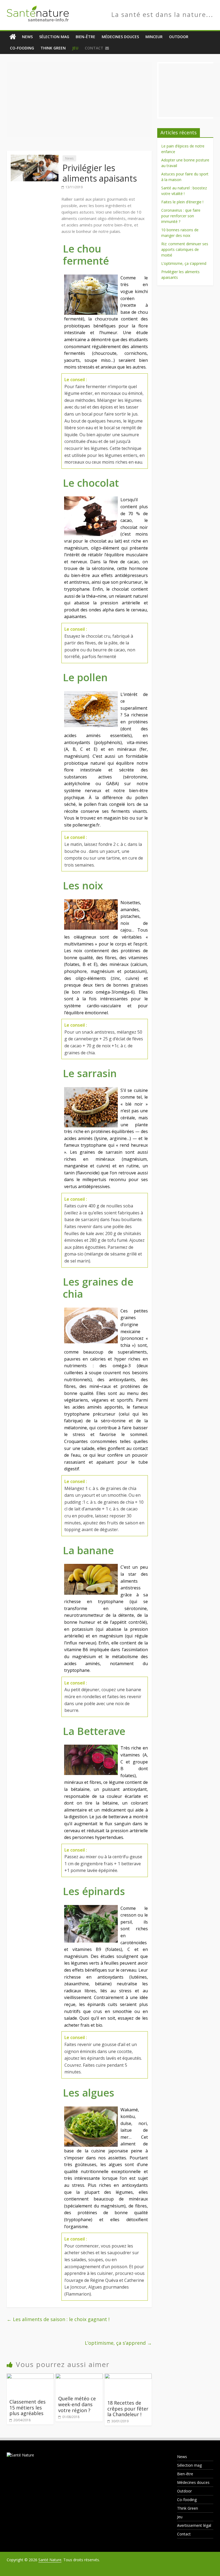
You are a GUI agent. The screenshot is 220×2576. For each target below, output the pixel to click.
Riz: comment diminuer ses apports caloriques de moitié (185, 249)
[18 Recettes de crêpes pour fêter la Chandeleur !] (128, 2377)
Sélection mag (54, 37)
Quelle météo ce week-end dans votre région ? (77, 2404)
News (27, 37)
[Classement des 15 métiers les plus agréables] (30, 2377)
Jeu (75, 48)
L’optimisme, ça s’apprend (118, 2343)
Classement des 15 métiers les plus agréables (27, 2407)
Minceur (154, 37)
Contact (94, 48)
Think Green (53, 48)
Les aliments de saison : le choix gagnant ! (58, 2319)
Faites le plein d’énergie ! (182, 202)
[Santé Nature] (13, 37)
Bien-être (85, 37)
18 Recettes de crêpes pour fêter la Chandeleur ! (128, 2409)
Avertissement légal (194, 2525)
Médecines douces (120, 37)
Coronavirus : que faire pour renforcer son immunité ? (181, 216)
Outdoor (179, 37)
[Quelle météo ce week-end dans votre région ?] (79, 2377)
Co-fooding (22, 48)
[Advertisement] (79, 100)
